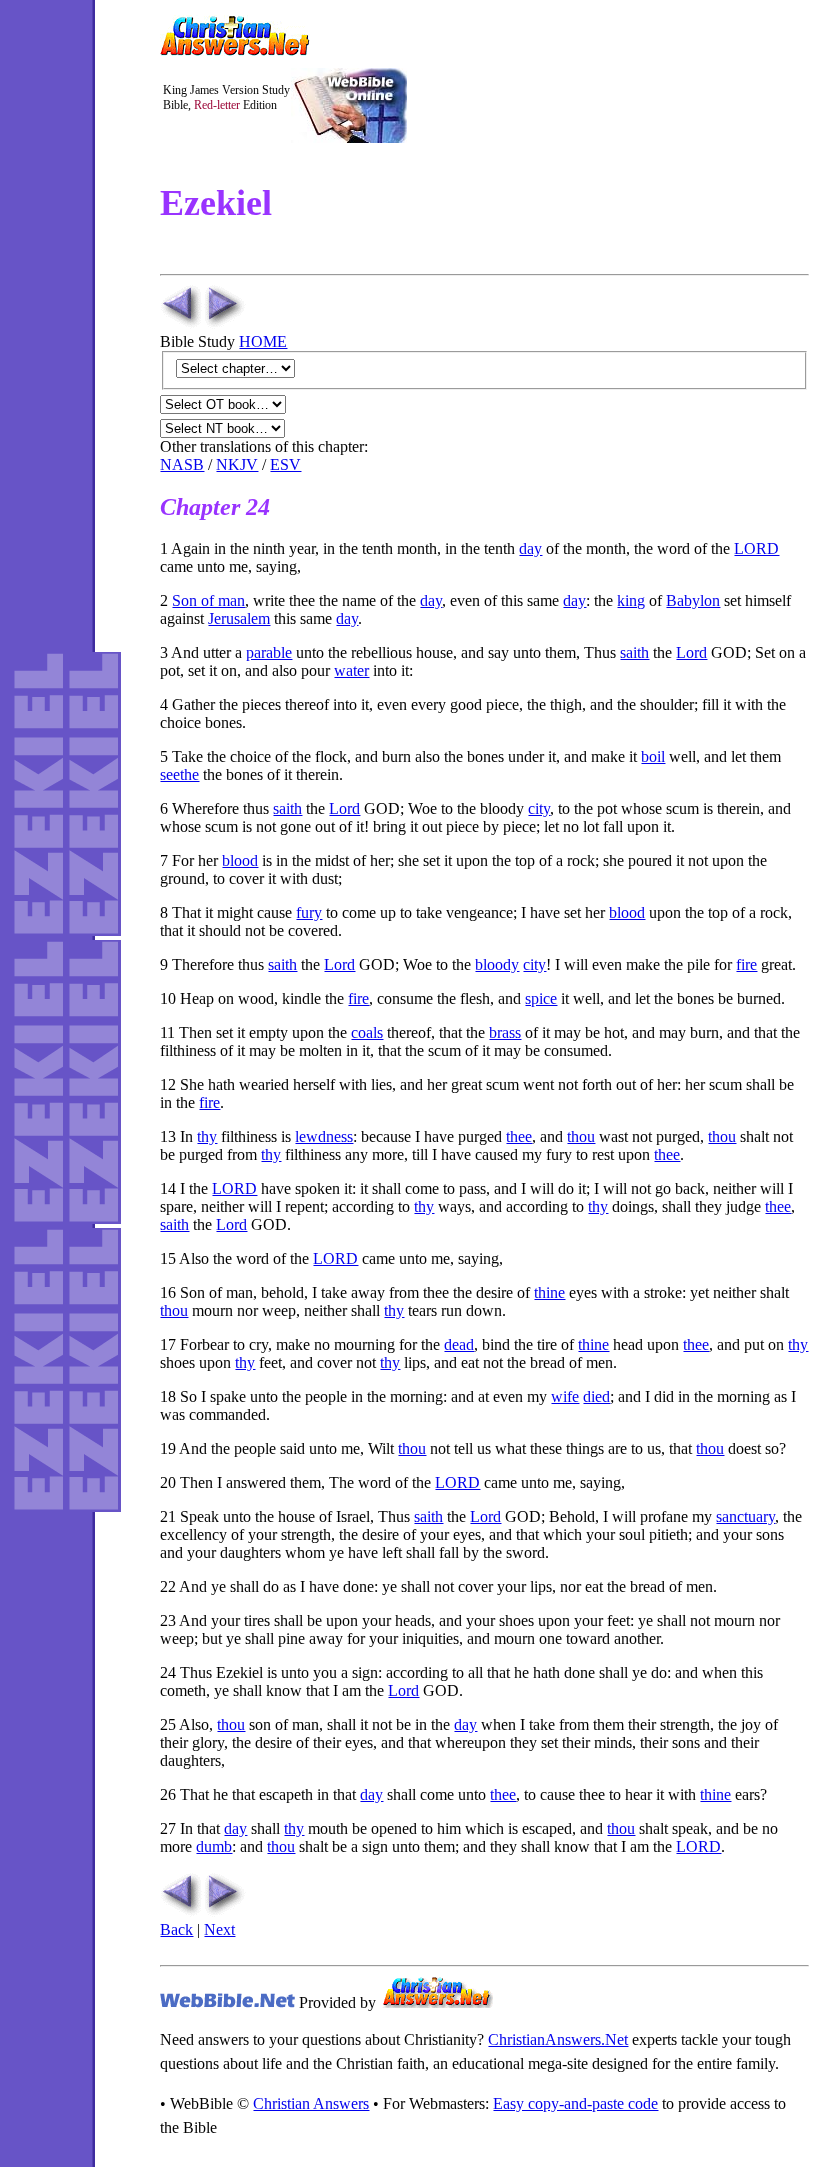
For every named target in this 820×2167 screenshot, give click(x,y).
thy (207, 1136)
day (530, 548)
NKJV (237, 464)
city (539, 808)
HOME (263, 341)
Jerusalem (239, 618)
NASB (182, 464)
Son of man (208, 600)
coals (367, 1032)
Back (176, 1929)
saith (634, 652)
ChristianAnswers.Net (558, 2039)
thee (519, 1136)
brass (505, 1032)
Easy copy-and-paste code (575, 2103)
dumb (214, 1846)
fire (746, 964)
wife (565, 1396)
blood (240, 860)
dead (459, 1344)
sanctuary (745, 1516)
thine (549, 1292)
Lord (691, 652)
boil (653, 756)
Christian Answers (311, 2103)
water (351, 670)
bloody (497, 964)
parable (269, 652)
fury (309, 912)
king (631, 600)
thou (581, 1136)
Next (219, 1929)
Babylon (693, 600)
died (596, 1396)
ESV (285, 464)
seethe (179, 774)
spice (541, 998)
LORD (756, 548)
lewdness (324, 1136)
